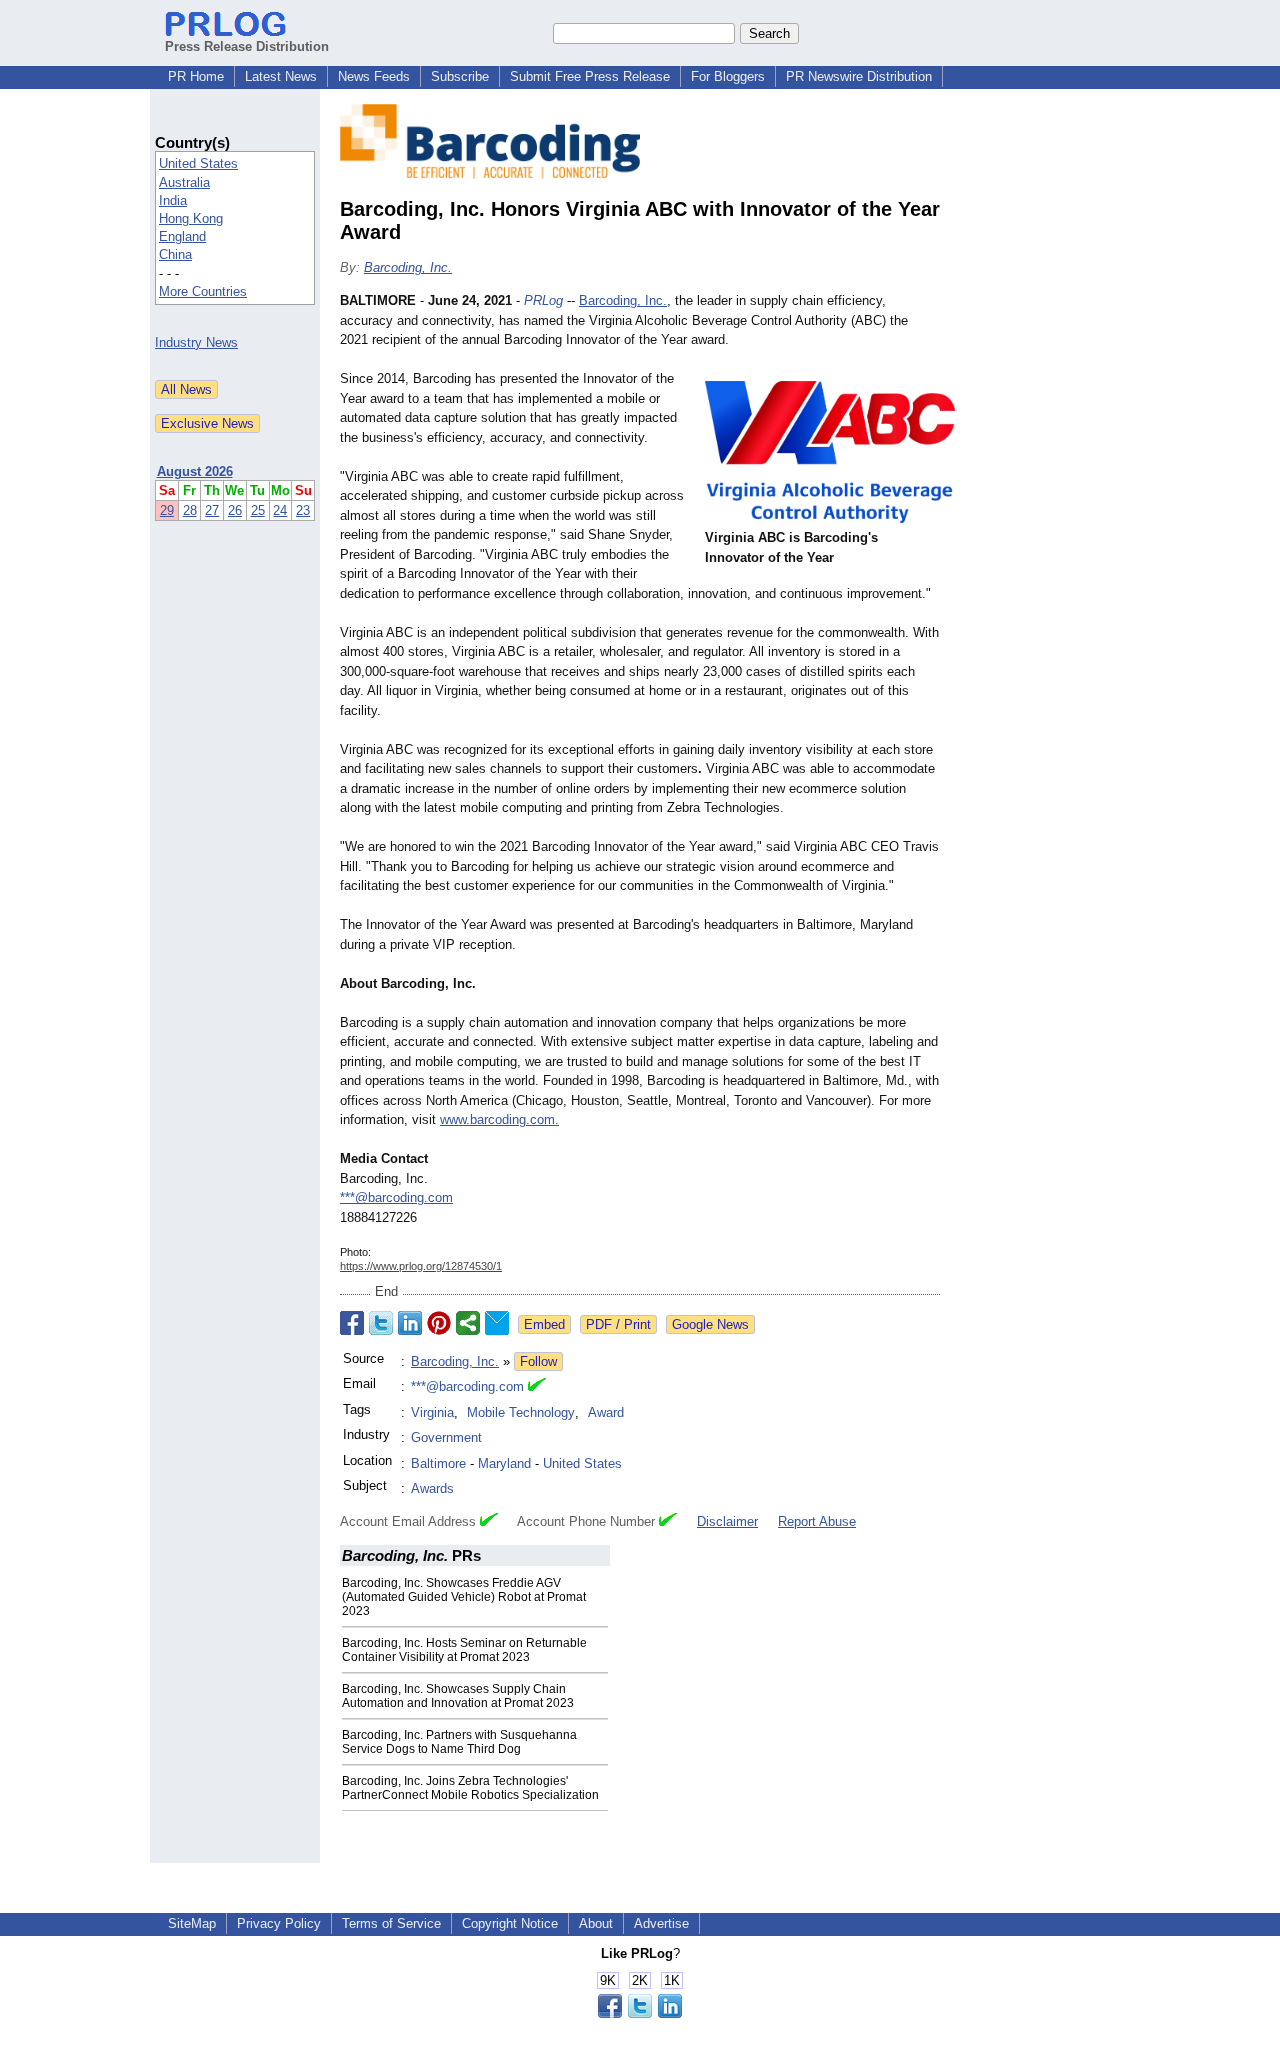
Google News (710, 1324)
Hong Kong (191, 218)
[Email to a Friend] (497, 1323)
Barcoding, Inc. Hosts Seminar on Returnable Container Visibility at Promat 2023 (464, 1650)
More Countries (203, 291)
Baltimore (438, 1463)
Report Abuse (817, 1521)
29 (167, 510)
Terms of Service (391, 1923)
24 (280, 510)
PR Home (196, 76)
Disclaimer (727, 1521)
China (175, 254)
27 (212, 510)
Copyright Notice (510, 1923)
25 (258, 510)
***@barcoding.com (396, 1197)
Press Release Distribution (247, 46)
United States (198, 163)
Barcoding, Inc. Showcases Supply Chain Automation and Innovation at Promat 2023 (458, 1696)
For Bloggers (728, 76)
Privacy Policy (279, 1923)
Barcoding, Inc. (408, 267)
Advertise (661, 1923)
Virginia (432, 1412)
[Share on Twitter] (381, 1323)
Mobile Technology (521, 1412)
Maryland (504, 1463)
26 (235, 510)
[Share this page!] (640, 2013)
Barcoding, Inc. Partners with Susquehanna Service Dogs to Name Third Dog (459, 1742)
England (182, 236)
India (173, 200)
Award (606, 1412)
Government (446, 1437)
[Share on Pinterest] (439, 1323)
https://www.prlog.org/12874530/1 (421, 1266)
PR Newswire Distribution (859, 76)
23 (303, 510)
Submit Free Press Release (590, 76)
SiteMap (192, 1923)
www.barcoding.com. (499, 1119)
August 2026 (195, 471)
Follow (538, 1361)
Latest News (281, 76)
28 (190, 510)
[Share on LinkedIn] (410, 1323)
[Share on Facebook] (352, 1323)
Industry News (196, 342)
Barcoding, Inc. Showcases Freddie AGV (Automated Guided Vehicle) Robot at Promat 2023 (464, 1597)
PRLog (543, 300)
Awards (432, 1488)
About (596, 1923)
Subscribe (460, 76)
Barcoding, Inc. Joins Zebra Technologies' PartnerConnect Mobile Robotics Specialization (470, 1788)
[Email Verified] (537, 1387)
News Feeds (374, 76)
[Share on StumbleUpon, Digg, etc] (468, 1323)
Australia (184, 182)
